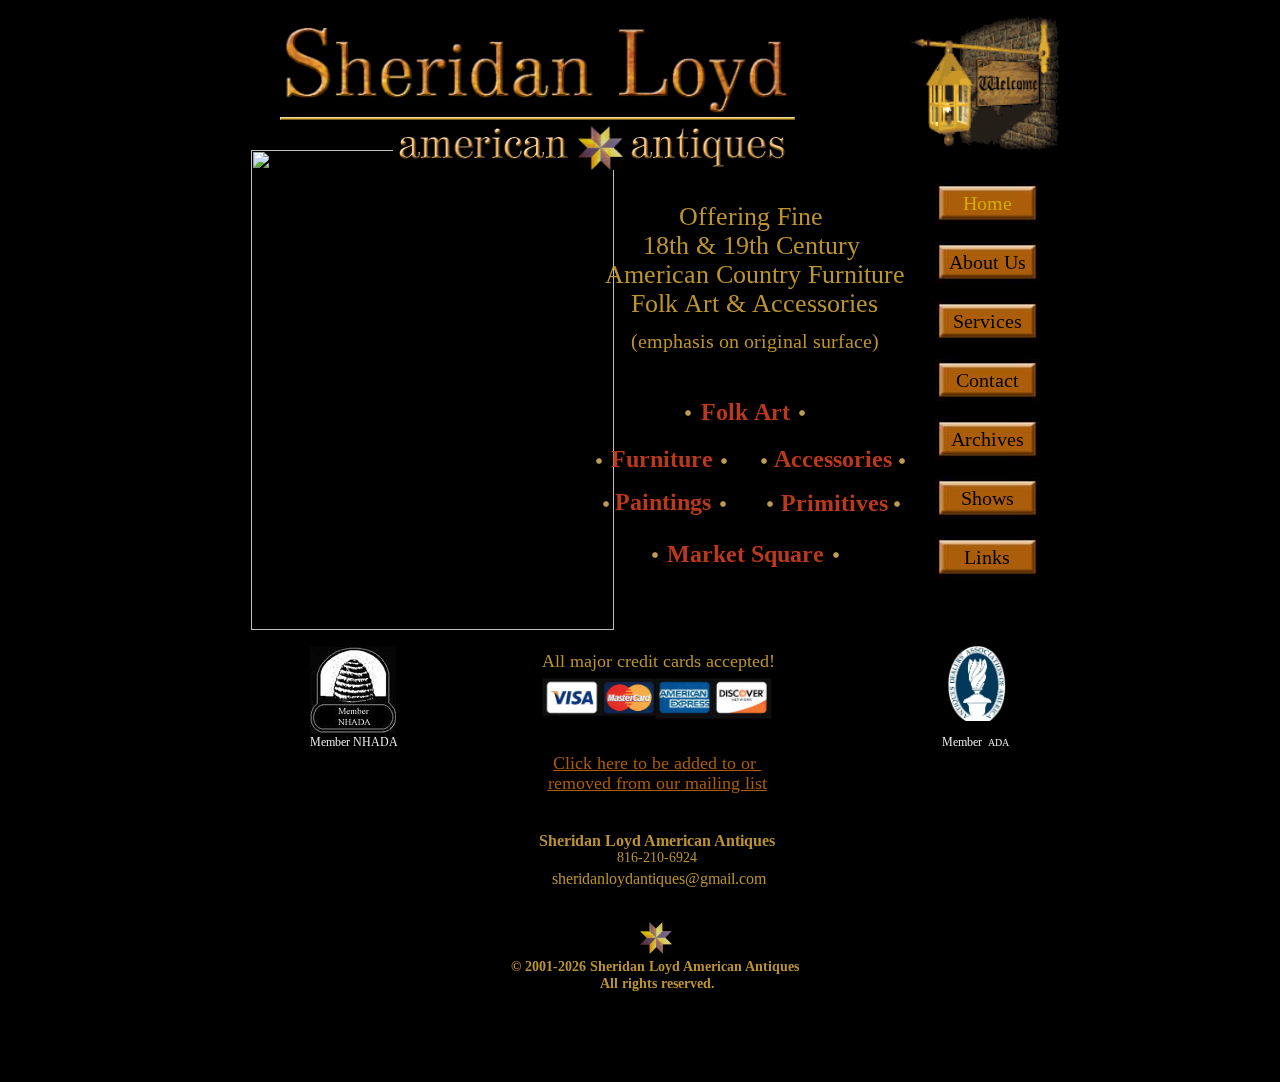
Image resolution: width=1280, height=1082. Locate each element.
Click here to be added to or (657, 763)
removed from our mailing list (657, 783)
